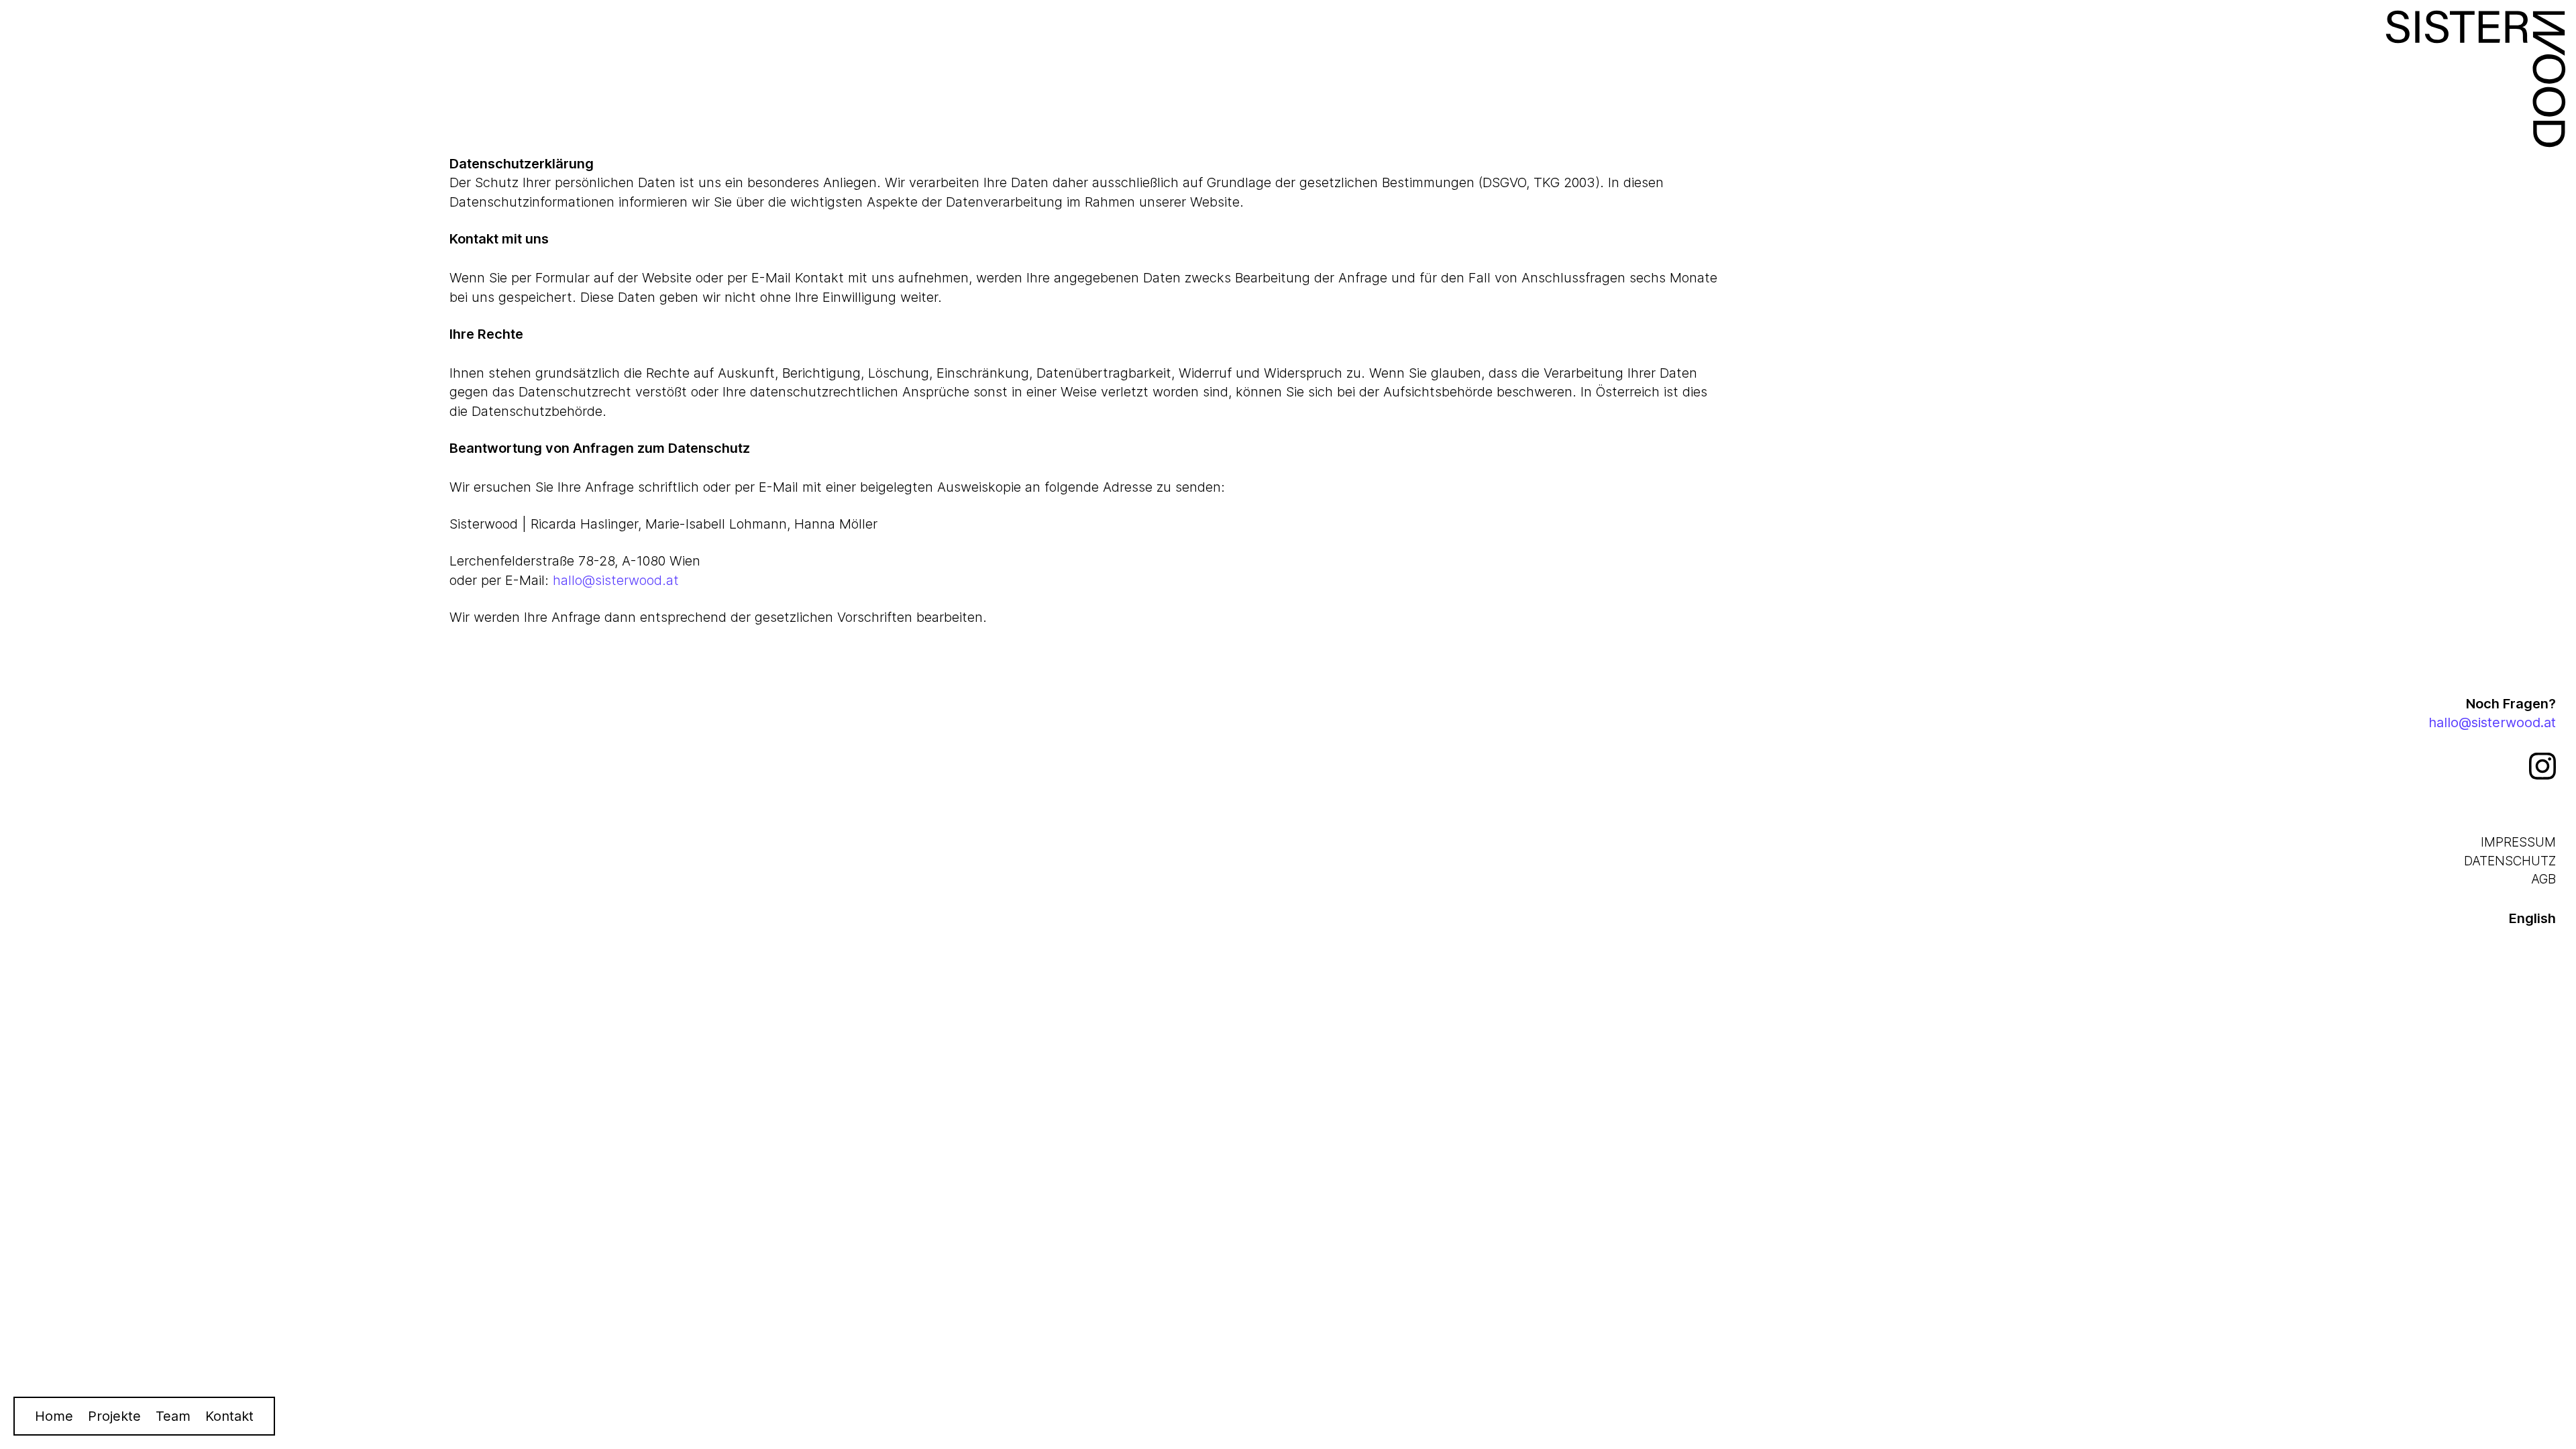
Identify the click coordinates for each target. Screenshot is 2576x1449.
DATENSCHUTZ (2510, 861)
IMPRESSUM (2518, 842)
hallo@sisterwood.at (616, 580)
